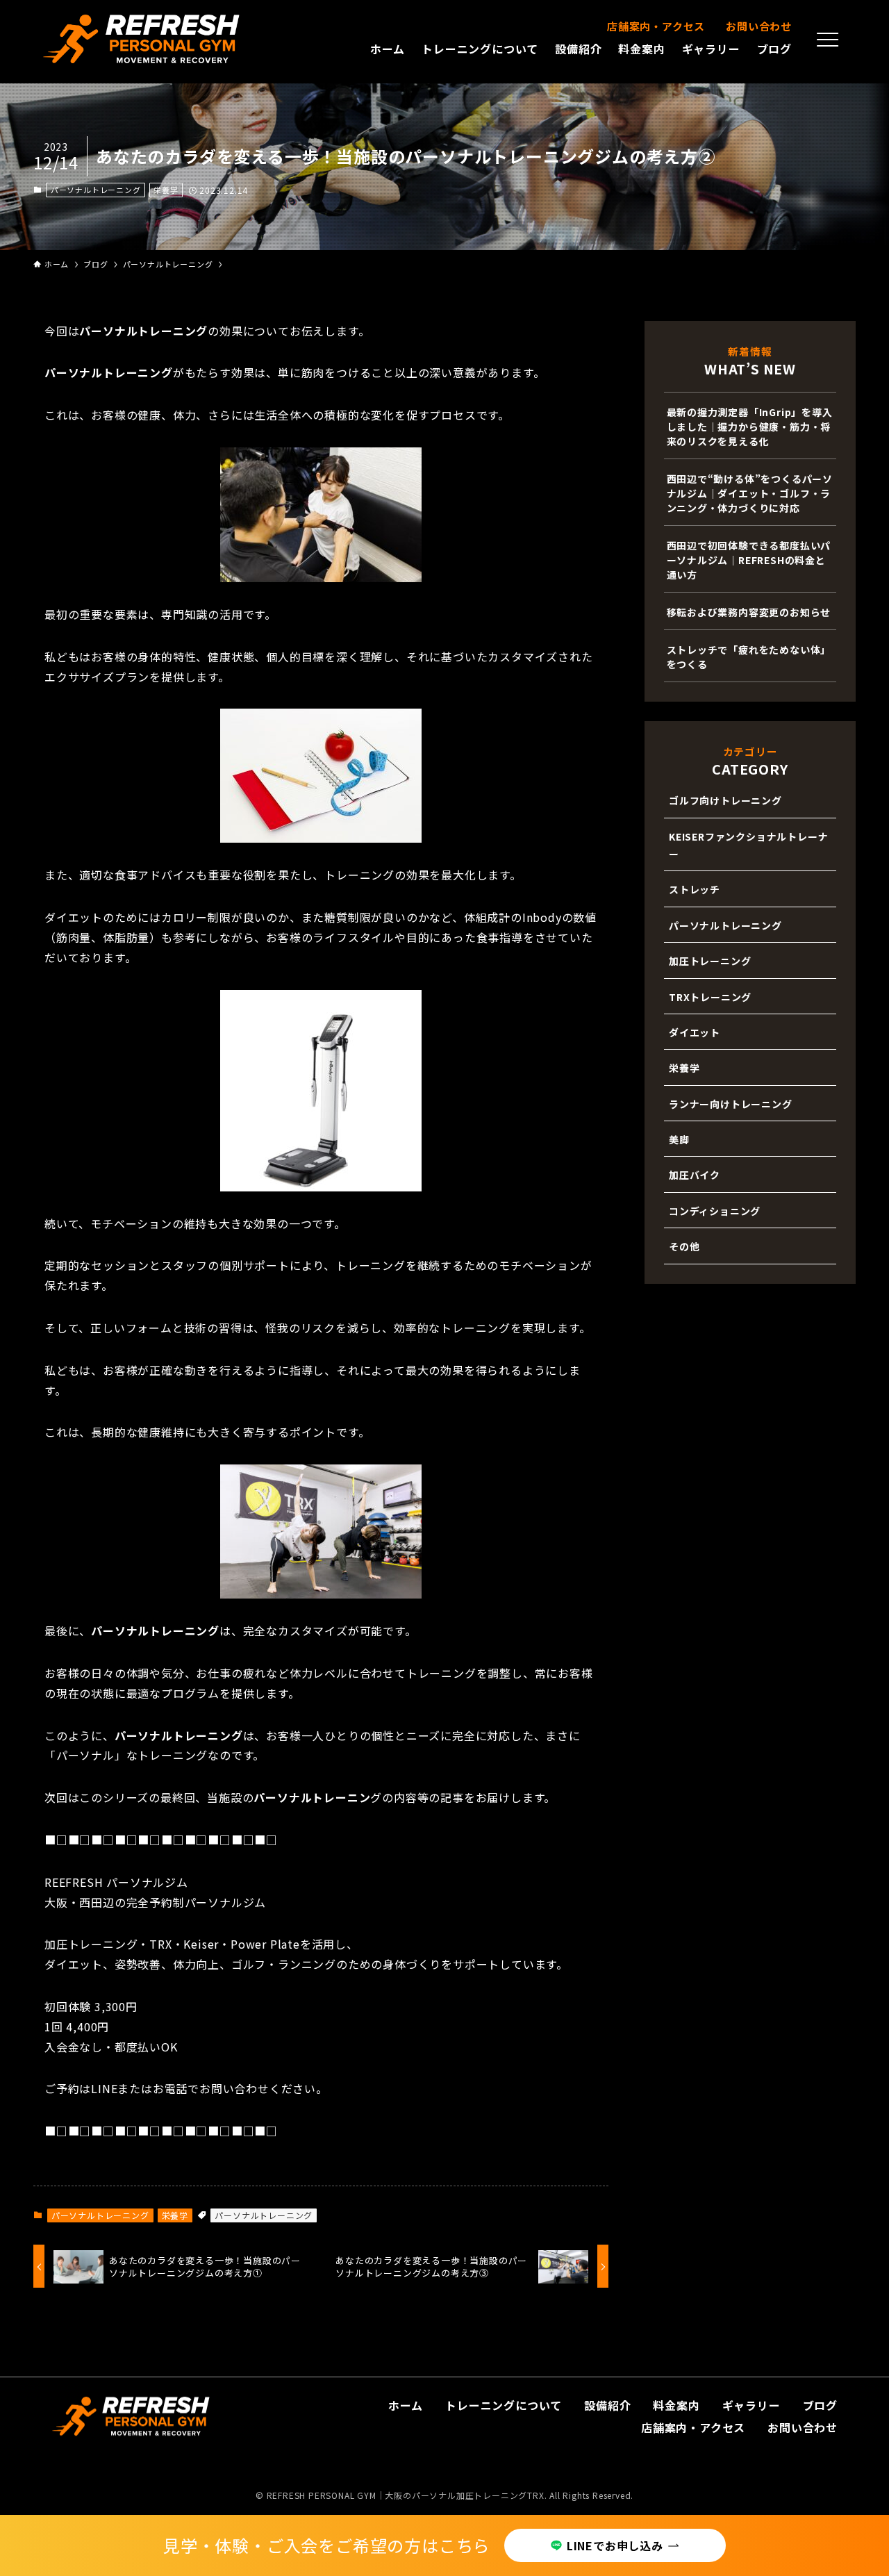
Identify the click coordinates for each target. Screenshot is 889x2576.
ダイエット (695, 1032)
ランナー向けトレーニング (731, 1104)
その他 (684, 1246)
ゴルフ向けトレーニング (725, 800)
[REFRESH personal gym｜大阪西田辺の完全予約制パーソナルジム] (142, 39)
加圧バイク (695, 1175)
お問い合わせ (759, 26)
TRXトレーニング (710, 997)
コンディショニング (715, 1211)
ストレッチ (695, 889)
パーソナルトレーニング (96, 190)
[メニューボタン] (828, 40)
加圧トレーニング (710, 961)
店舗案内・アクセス (656, 26)
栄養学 (166, 190)
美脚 (679, 1139)
